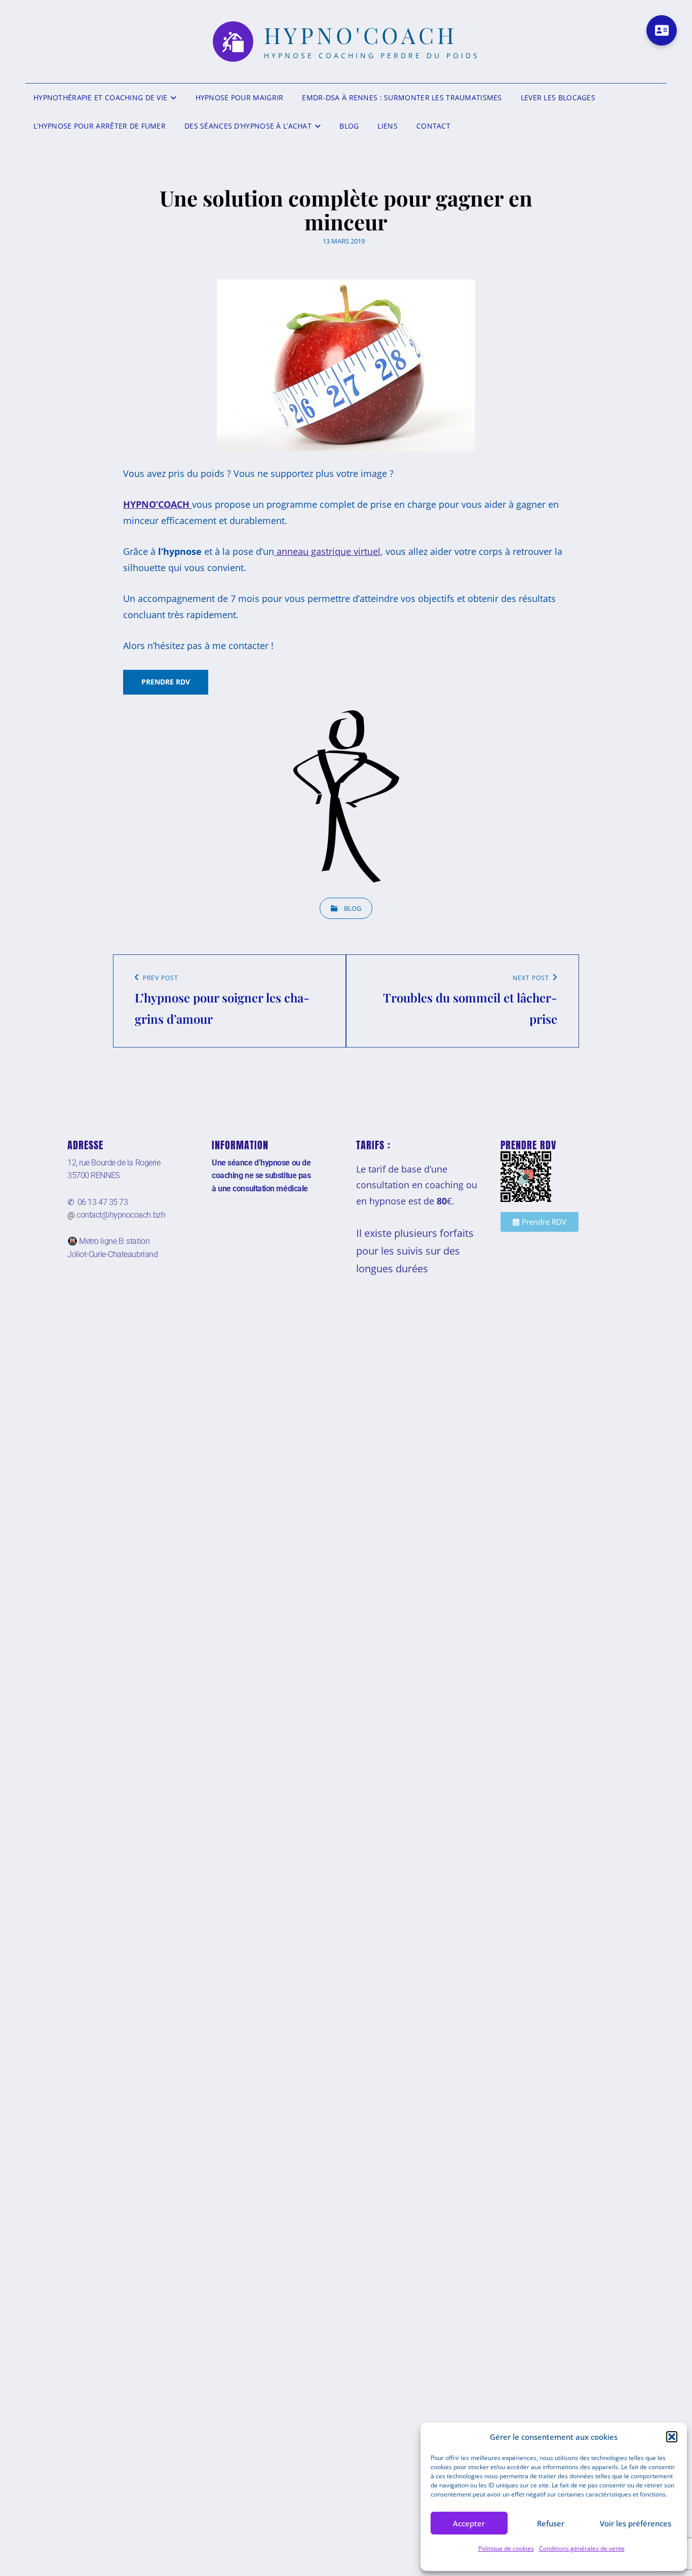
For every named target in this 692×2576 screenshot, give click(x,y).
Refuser (551, 2523)
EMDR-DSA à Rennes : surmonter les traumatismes (402, 97)
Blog (349, 126)
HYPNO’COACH (158, 504)
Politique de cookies (506, 2548)
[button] (672, 2437)
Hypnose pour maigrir (240, 97)
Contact (433, 126)
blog (353, 908)
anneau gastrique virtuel (327, 551)
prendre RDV (166, 682)
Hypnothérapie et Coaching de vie (100, 97)
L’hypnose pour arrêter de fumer (100, 126)
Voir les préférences (636, 2523)
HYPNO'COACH (361, 35)
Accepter (469, 2523)
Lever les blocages (558, 97)
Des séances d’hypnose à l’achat (248, 126)
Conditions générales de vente (582, 2548)
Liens (387, 126)
